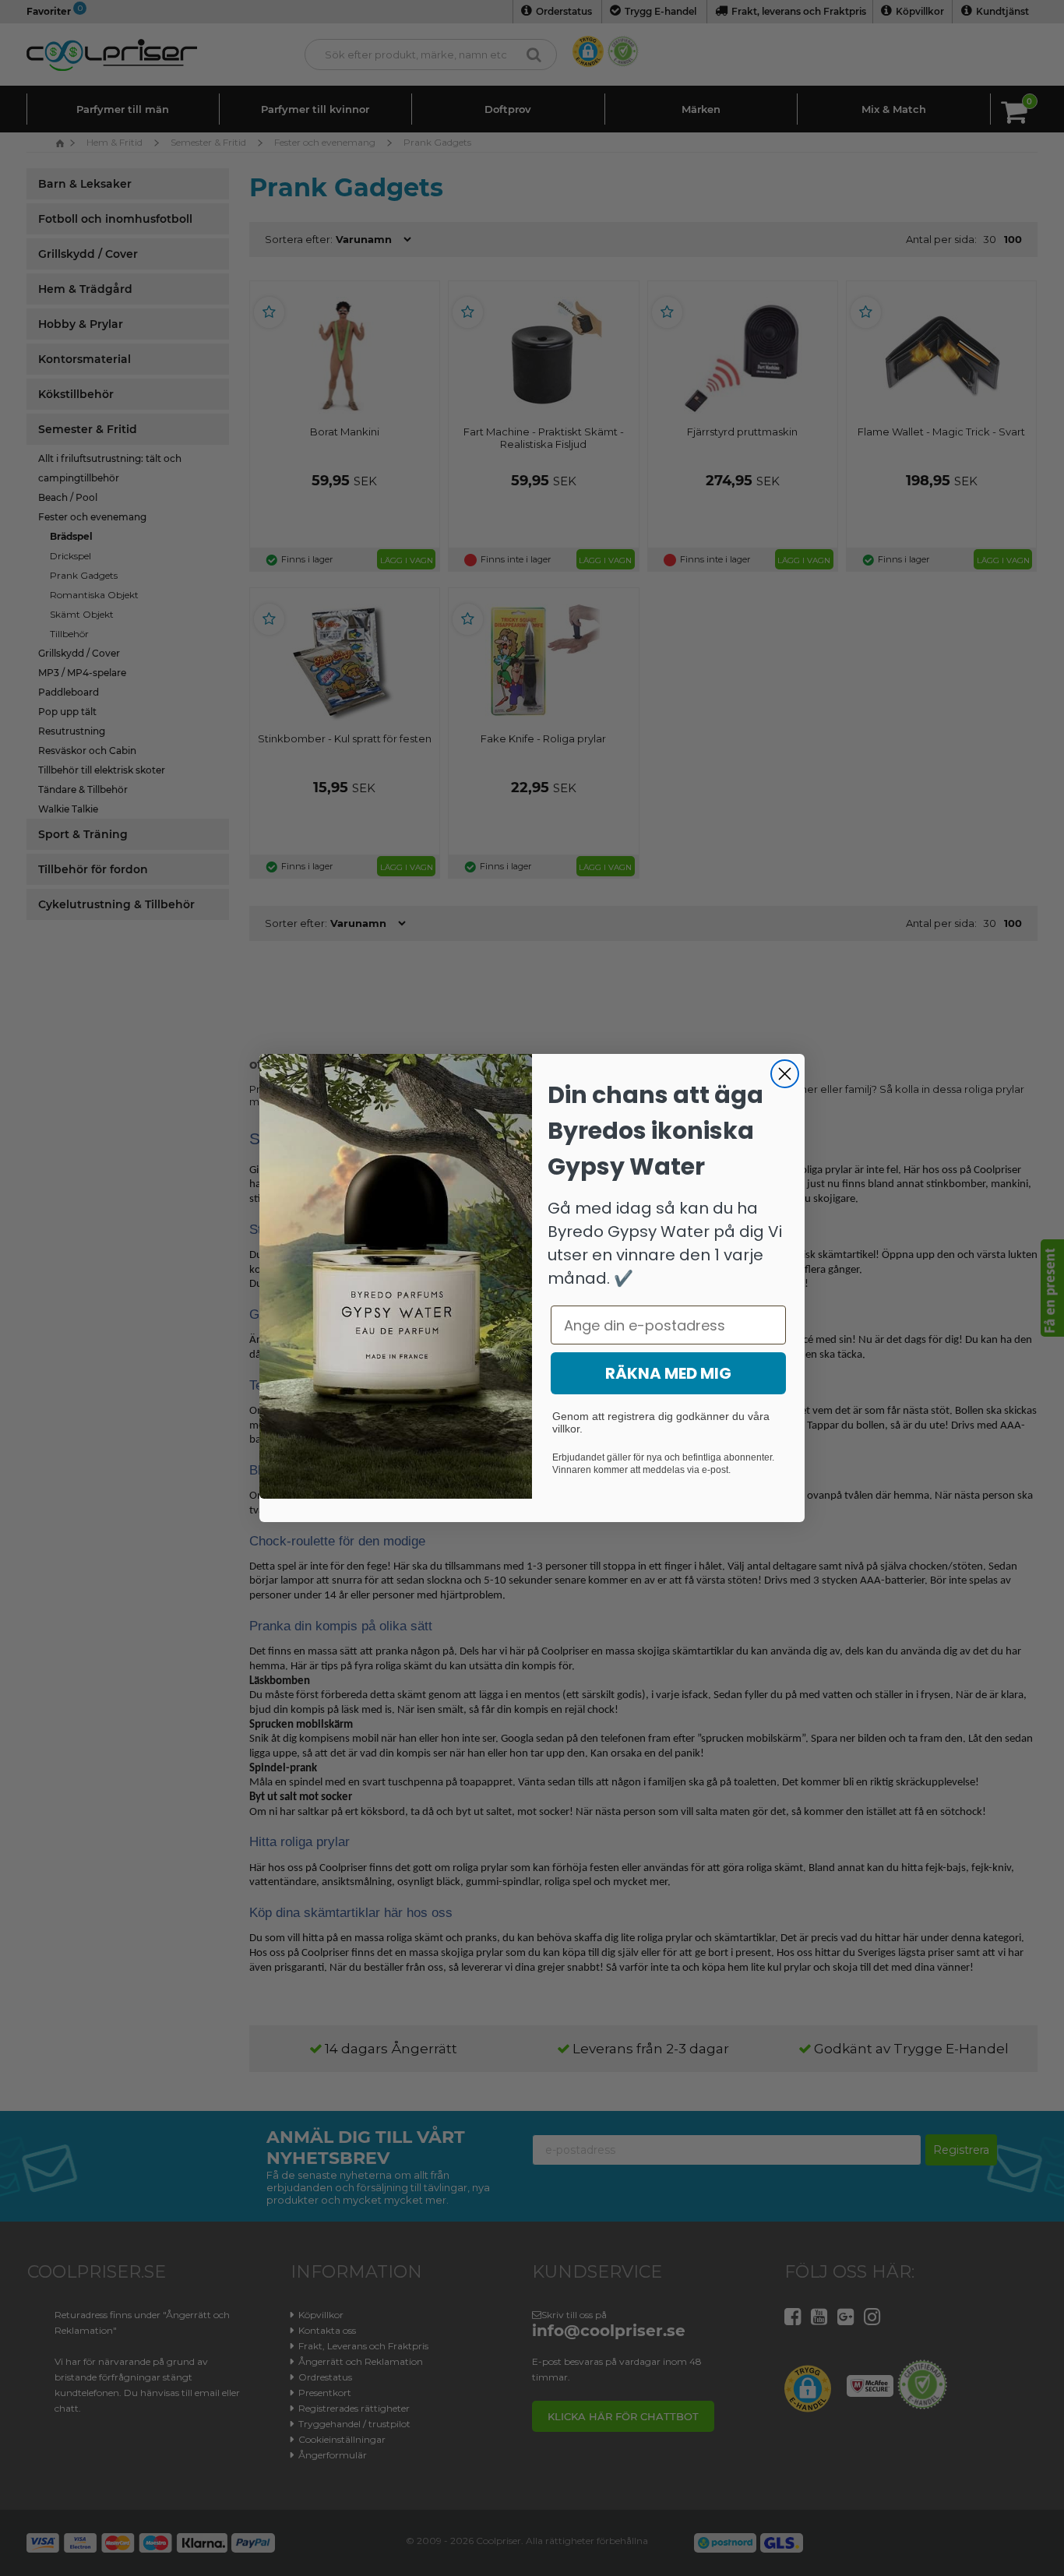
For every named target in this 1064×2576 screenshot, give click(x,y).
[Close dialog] (785, 1074)
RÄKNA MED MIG (668, 1373)
